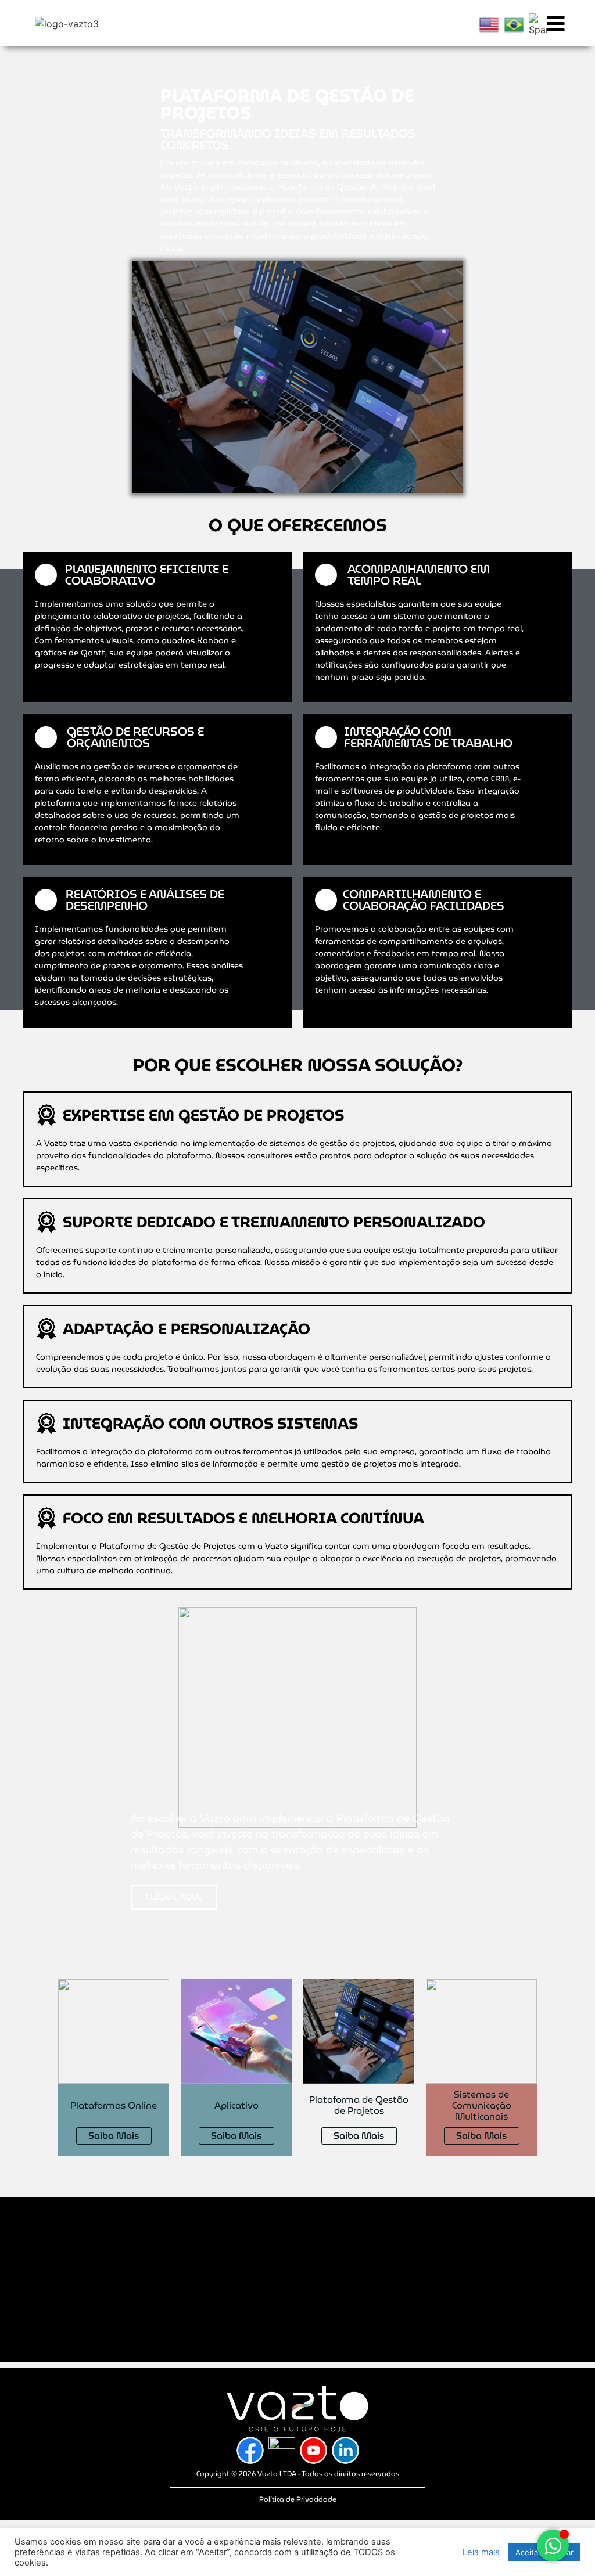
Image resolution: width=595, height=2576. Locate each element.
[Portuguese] (514, 25)
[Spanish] (539, 25)
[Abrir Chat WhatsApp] (553, 2546)
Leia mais (481, 2552)
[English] (489, 25)
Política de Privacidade (298, 2499)
